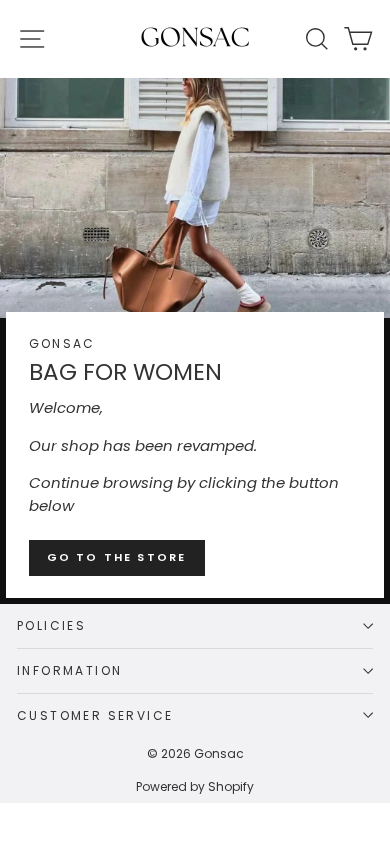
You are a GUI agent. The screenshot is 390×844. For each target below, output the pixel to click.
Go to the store (117, 557)
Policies (51, 625)
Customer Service (95, 715)
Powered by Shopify (195, 786)
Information (69, 670)
